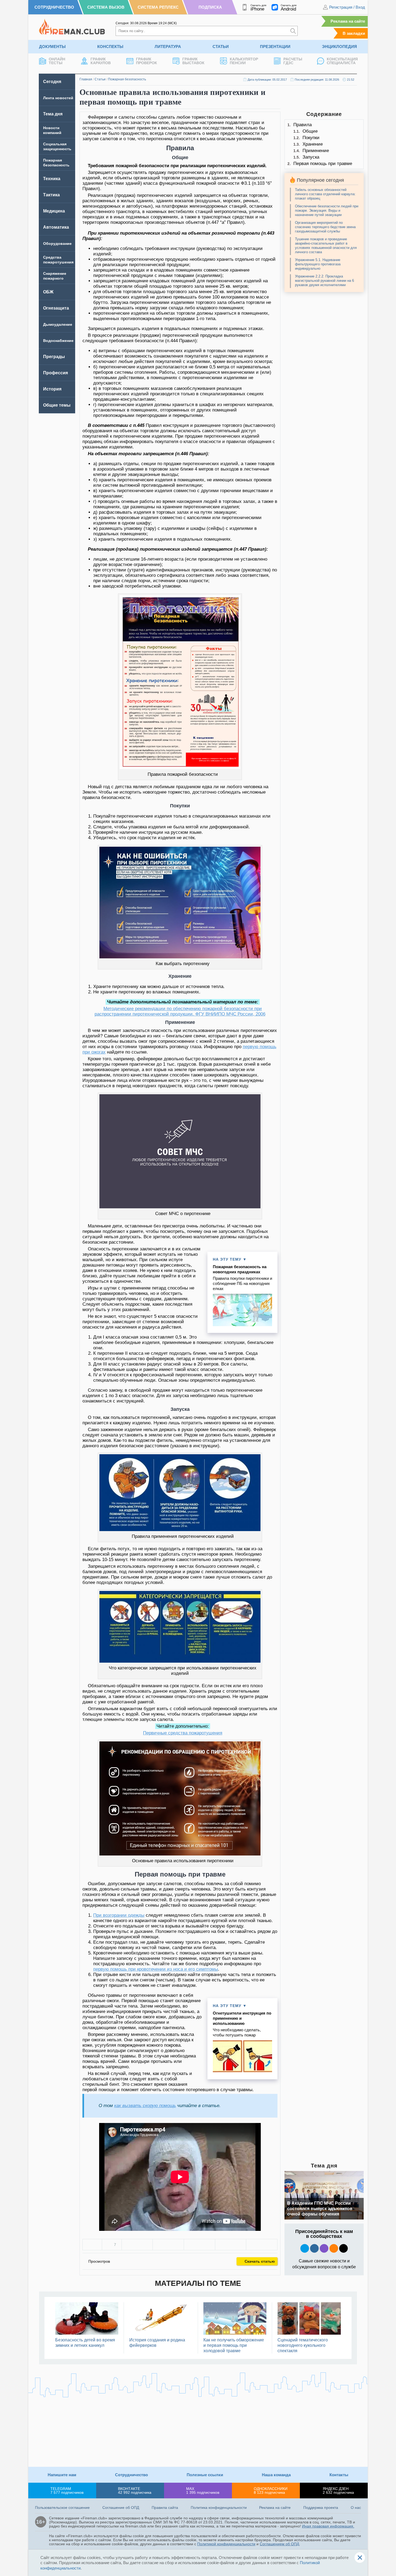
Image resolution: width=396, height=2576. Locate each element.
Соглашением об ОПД (279, 2544)
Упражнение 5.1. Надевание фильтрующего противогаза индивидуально (318, 264)
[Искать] (293, 31)
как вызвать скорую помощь (145, 2106)
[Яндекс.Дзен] (343, 2248)
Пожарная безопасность (127, 79)
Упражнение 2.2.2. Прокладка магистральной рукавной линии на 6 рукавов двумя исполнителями (324, 281)
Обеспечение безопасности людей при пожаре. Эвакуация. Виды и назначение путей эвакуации (327, 210)
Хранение (313, 144)
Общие (310, 131)
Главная (86, 79)
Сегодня (52, 82)
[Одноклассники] (168, 2245)
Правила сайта (165, 2508)
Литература (168, 47)
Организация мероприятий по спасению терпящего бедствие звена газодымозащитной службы (325, 227)
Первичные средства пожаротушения (183, 1733)
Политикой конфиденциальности (226, 2544)
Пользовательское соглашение (62, 2508)
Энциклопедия (339, 47)
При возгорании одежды (119, 1915)
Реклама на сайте (348, 21)
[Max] (324, 2248)
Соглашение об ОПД (121, 2508)
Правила (303, 125)
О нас (356, 2508)
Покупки (311, 138)
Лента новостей (58, 98)
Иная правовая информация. (328, 2526)
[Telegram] (231, 2245)
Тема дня (53, 114)
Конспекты (110, 47)
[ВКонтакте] (137, 2245)
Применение (316, 151)
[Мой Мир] (262, 2245)
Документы (52, 47)
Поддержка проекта (321, 2508)
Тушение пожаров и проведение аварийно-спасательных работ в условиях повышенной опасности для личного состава (326, 246)
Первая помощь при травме (323, 164)
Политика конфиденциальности (219, 2508)
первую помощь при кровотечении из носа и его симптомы (156, 1969)
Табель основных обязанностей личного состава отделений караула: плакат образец (325, 194)
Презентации (275, 47)
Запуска (311, 157)
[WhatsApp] (199, 2245)
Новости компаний (52, 130)
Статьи (221, 47)
